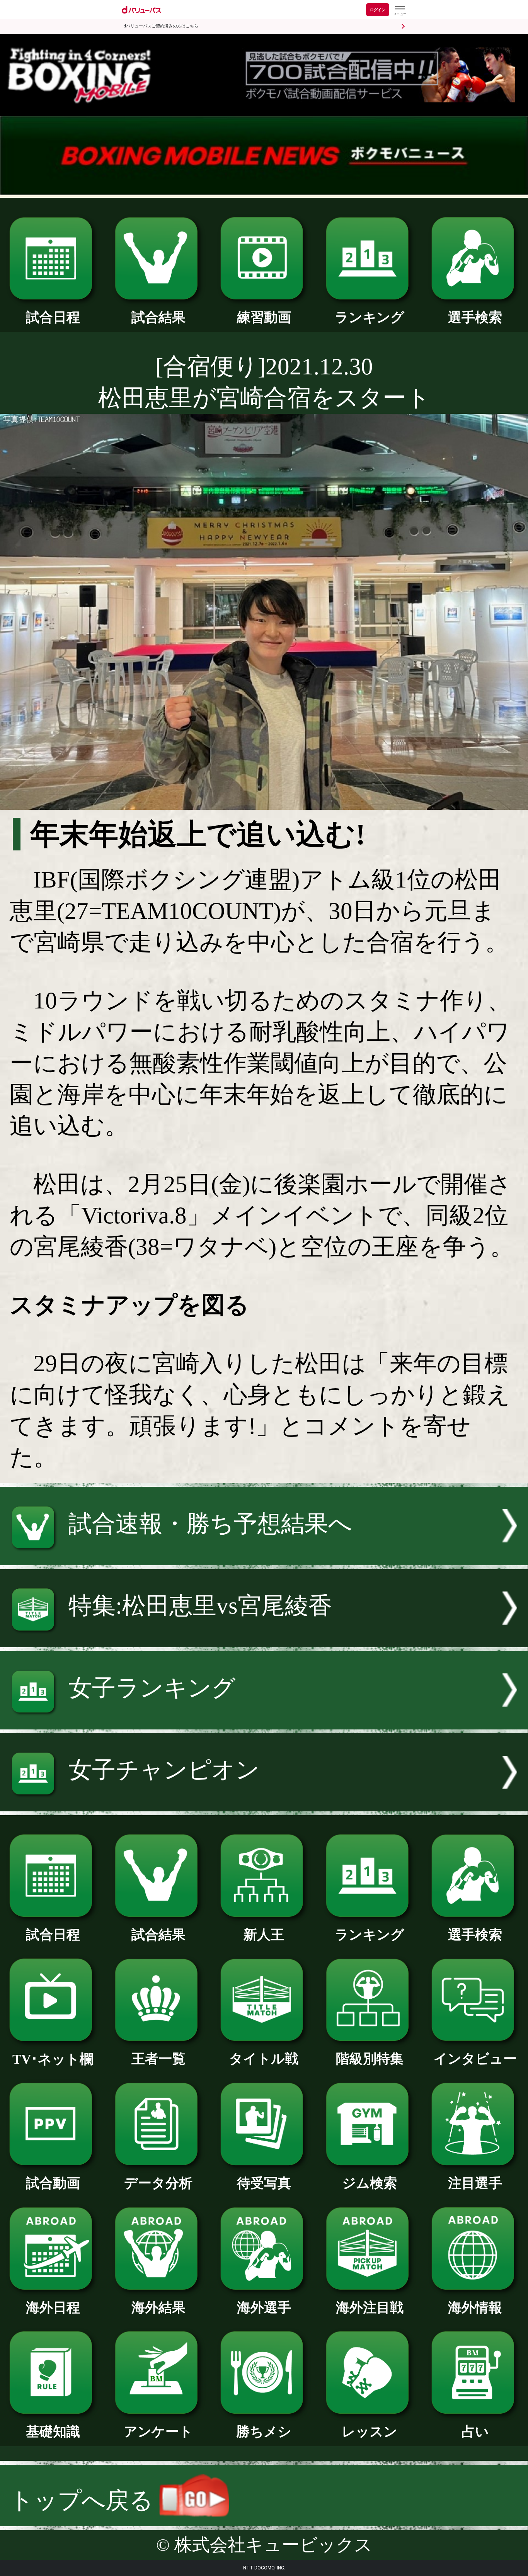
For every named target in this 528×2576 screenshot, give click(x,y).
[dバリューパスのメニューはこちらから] (400, 11)
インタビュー (475, 2059)
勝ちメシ (264, 2431)
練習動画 (264, 317)
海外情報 (475, 2307)
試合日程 (53, 317)
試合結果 (158, 317)
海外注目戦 (370, 2307)
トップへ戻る (84, 2500)
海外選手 (264, 2307)
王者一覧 (158, 2059)
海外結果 (158, 2307)
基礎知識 (53, 2431)
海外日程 (53, 2307)
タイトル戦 (264, 2059)
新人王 (264, 1935)
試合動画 (53, 2183)
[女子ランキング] (264, 1722)
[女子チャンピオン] (264, 1803)
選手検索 (475, 317)
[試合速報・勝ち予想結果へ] (264, 1557)
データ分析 (158, 2183)
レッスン (370, 2431)
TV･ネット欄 (53, 2059)
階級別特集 (370, 2059)
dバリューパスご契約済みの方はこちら (161, 26)
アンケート (158, 2431)
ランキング (370, 317)
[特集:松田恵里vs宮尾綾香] (264, 1639)
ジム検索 (370, 2183)
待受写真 (264, 2183)
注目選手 (475, 2183)
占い (475, 2431)
